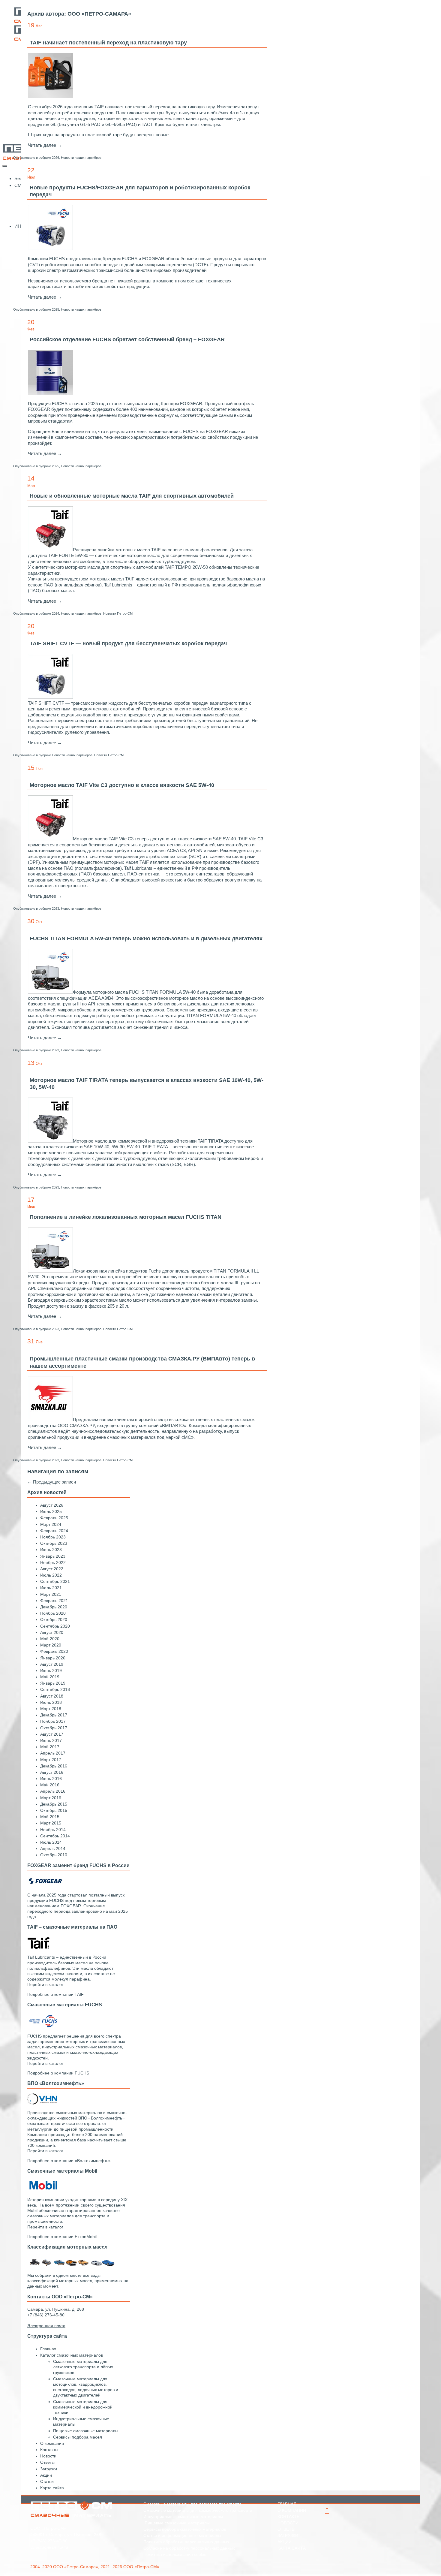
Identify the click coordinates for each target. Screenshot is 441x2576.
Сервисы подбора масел (78, 2437)
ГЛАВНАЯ (287, 2504)
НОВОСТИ (288, 2523)
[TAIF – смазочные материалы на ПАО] (39, 1948)
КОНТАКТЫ (289, 2517)
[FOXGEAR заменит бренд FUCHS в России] (45, 1885)
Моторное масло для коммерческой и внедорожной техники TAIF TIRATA (148, 1141)
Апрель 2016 (53, 1791)
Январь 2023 (53, 1556)
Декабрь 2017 (54, 1715)
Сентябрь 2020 (55, 1626)
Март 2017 (51, 1760)
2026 (55, 158)
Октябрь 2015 (54, 1810)
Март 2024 (51, 1524)
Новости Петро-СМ (118, 613)
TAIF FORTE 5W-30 (68, 555)
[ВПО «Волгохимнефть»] (42, 2103)
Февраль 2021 (54, 1601)
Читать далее (45, 145)
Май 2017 (50, 1747)
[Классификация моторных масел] (72, 2266)
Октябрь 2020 (54, 1619)
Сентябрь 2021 (55, 1581)
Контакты (49, 2450)
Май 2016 (50, 1785)
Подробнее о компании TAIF (55, 1994)
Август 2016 (52, 1772)
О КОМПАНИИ (292, 2510)
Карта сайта (52, 2488)
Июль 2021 (51, 1588)
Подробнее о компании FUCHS (58, 2073)
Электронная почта (49, 2547)
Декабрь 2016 (54, 1766)
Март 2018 (51, 1709)
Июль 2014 (51, 1842)
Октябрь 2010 (54, 1855)
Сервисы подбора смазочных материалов (185, 2529)
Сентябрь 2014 (55, 1836)
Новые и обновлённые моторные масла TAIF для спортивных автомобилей (132, 496)
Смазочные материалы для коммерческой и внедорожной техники (83, 2407)
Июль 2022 (51, 1575)
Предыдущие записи (52, 1482)
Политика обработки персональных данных (186, 2542)
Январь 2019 (53, 1683)
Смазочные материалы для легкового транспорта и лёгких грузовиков (83, 2367)
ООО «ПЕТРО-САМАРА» (99, 14)
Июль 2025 (51, 1511)
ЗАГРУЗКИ (288, 2535)
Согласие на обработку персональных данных (189, 2548)
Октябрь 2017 (54, 1728)
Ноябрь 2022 (53, 1562)
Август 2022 (52, 1569)
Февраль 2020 (54, 1651)
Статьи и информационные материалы (182, 2535)
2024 (55, 613)
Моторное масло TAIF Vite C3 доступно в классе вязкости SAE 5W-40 (122, 785)
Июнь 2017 (51, 1740)
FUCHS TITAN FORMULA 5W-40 (162, 992)
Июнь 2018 (51, 1702)
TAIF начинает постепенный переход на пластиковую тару (108, 43)
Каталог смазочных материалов (72, 2355)
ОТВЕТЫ (286, 2529)
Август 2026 (52, 1505)
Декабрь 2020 (54, 1607)
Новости (48, 2456)
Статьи (47, 2481)
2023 (55, 908)
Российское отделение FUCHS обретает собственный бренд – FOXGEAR (127, 339)
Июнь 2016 (51, 1779)
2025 (55, 309)
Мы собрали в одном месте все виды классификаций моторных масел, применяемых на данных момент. (78, 2281)
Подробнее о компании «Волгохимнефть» (69, 2161)
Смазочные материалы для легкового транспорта (192, 2504)
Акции (46, 2475)
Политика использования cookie (175, 2554)
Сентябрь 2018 (55, 1689)
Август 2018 (52, 1696)
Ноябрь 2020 (53, 1613)
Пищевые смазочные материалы (86, 2431)
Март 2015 (51, 1823)
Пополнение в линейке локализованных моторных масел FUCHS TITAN (126, 1217)
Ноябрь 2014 (53, 1830)
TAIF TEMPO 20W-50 (186, 567)
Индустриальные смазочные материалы (183, 2517)
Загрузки (49, 2469)
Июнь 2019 (51, 1671)
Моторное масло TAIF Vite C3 (103, 839)
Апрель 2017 (53, 1753)
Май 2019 (50, 1677)
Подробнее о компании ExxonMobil (62, 2237)
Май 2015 (50, 1817)
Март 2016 (51, 1798)
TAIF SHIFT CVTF (46, 703)
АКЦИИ (285, 2542)
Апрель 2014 (53, 1848)
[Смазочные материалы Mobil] (42, 2190)
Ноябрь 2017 (53, 1721)
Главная (48, 2349)
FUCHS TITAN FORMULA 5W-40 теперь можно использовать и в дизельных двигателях (146, 939)
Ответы (47, 2462)
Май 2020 (50, 1639)
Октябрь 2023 (54, 1543)
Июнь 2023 (51, 1550)
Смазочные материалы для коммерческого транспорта (198, 2510)
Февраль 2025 (54, 1518)
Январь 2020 (53, 1658)
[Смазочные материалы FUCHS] (42, 2026)
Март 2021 (51, 1594)
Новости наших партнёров (81, 158)
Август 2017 (52, 1734)
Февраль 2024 (54, 1531)
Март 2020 (51, 1645)
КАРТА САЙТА (292, 2548)
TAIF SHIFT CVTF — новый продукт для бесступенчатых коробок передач (128, 643)
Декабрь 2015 (54, 1804)
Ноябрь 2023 (53, 1537)
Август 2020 (52, 1632)
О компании (52, 2443)
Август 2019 (52, 1664)
